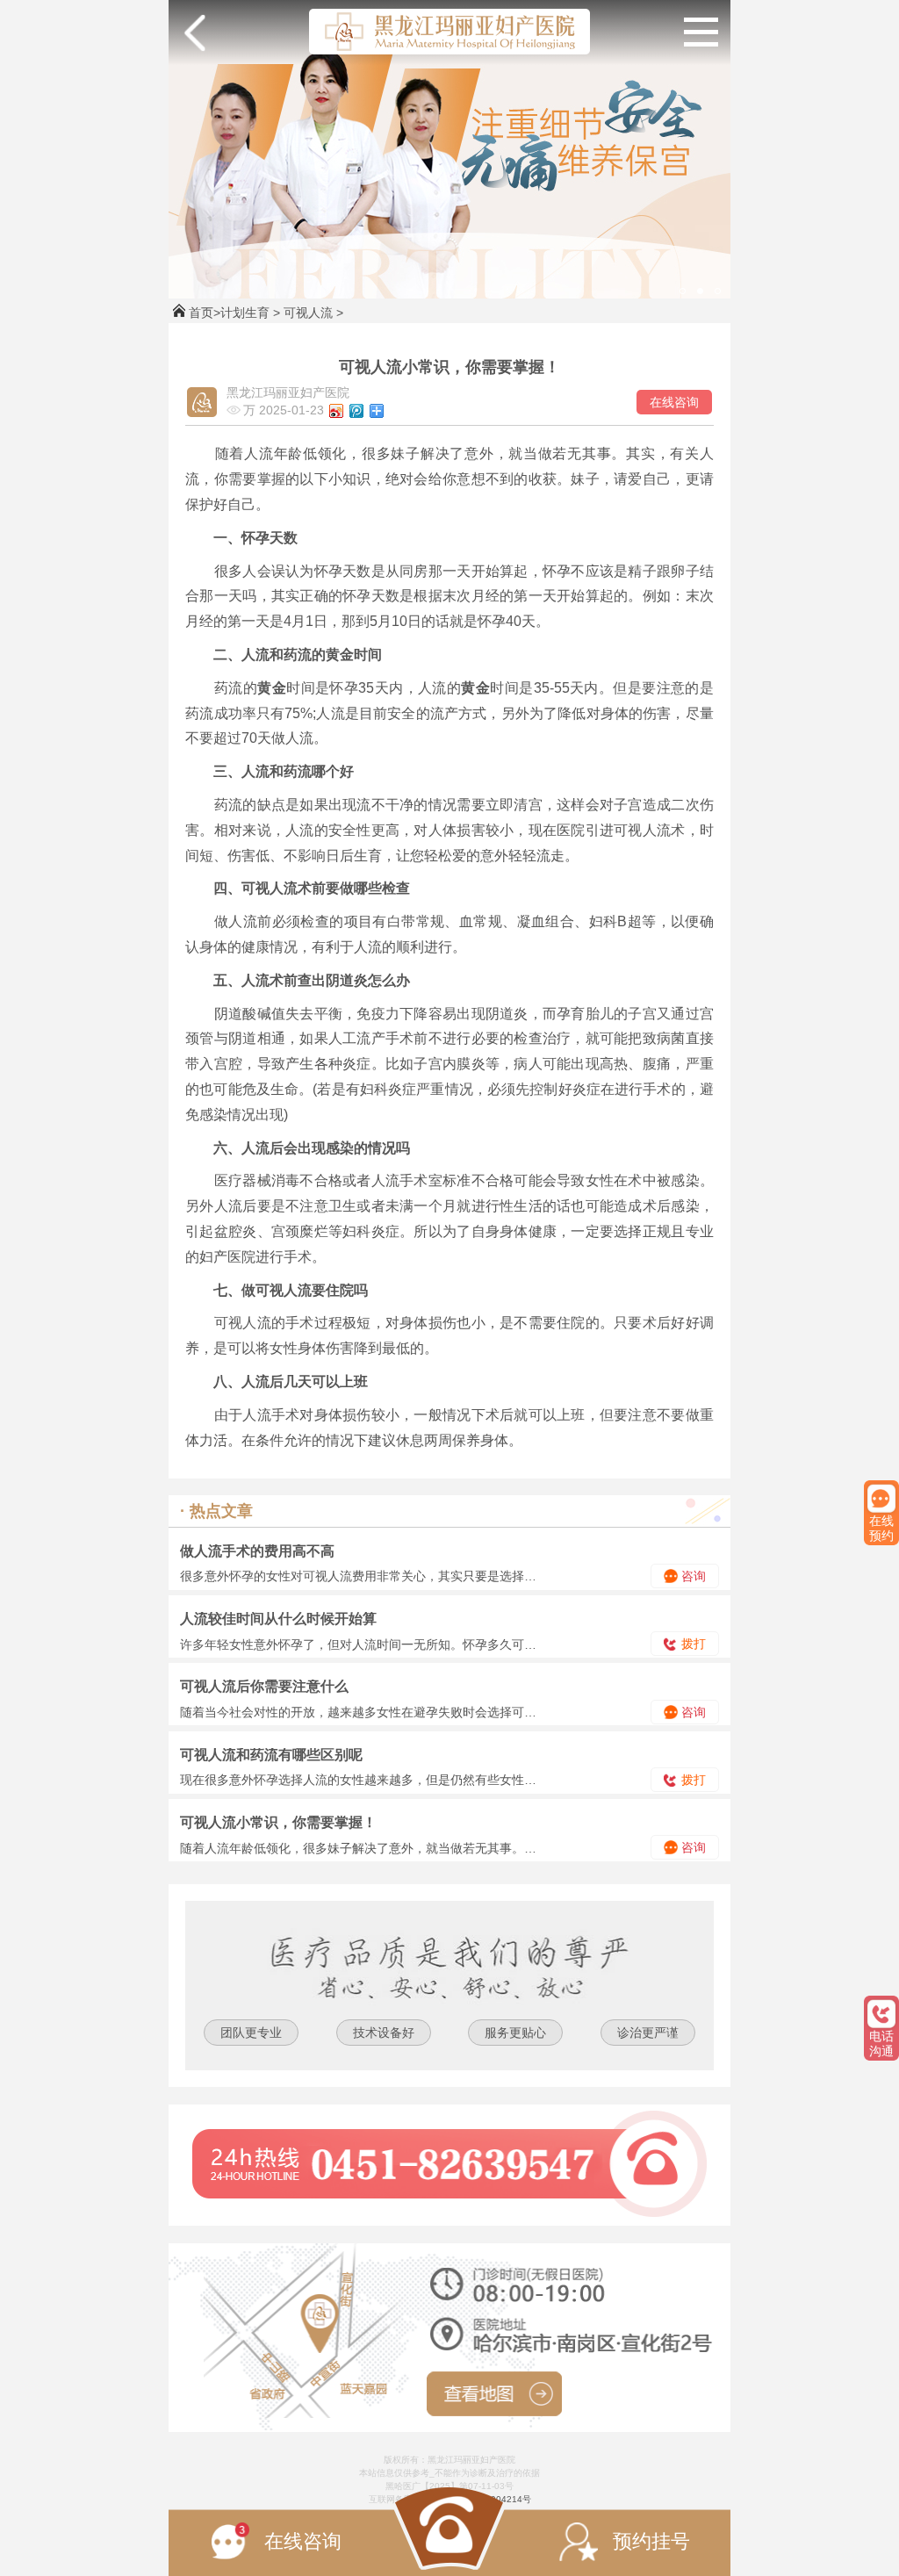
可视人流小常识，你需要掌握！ (278, 1822)
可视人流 (308, 313)
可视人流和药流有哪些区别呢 (271, 1755)
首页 (201, 313)
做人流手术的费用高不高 (257, 1551)
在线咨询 (674, 402)
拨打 (692, 1644)
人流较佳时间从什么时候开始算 (278, 1619)
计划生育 (245, 313)
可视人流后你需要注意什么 (264, 1686)
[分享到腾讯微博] (357, 411)
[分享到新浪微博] (337, 411)
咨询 (692, 1576)
